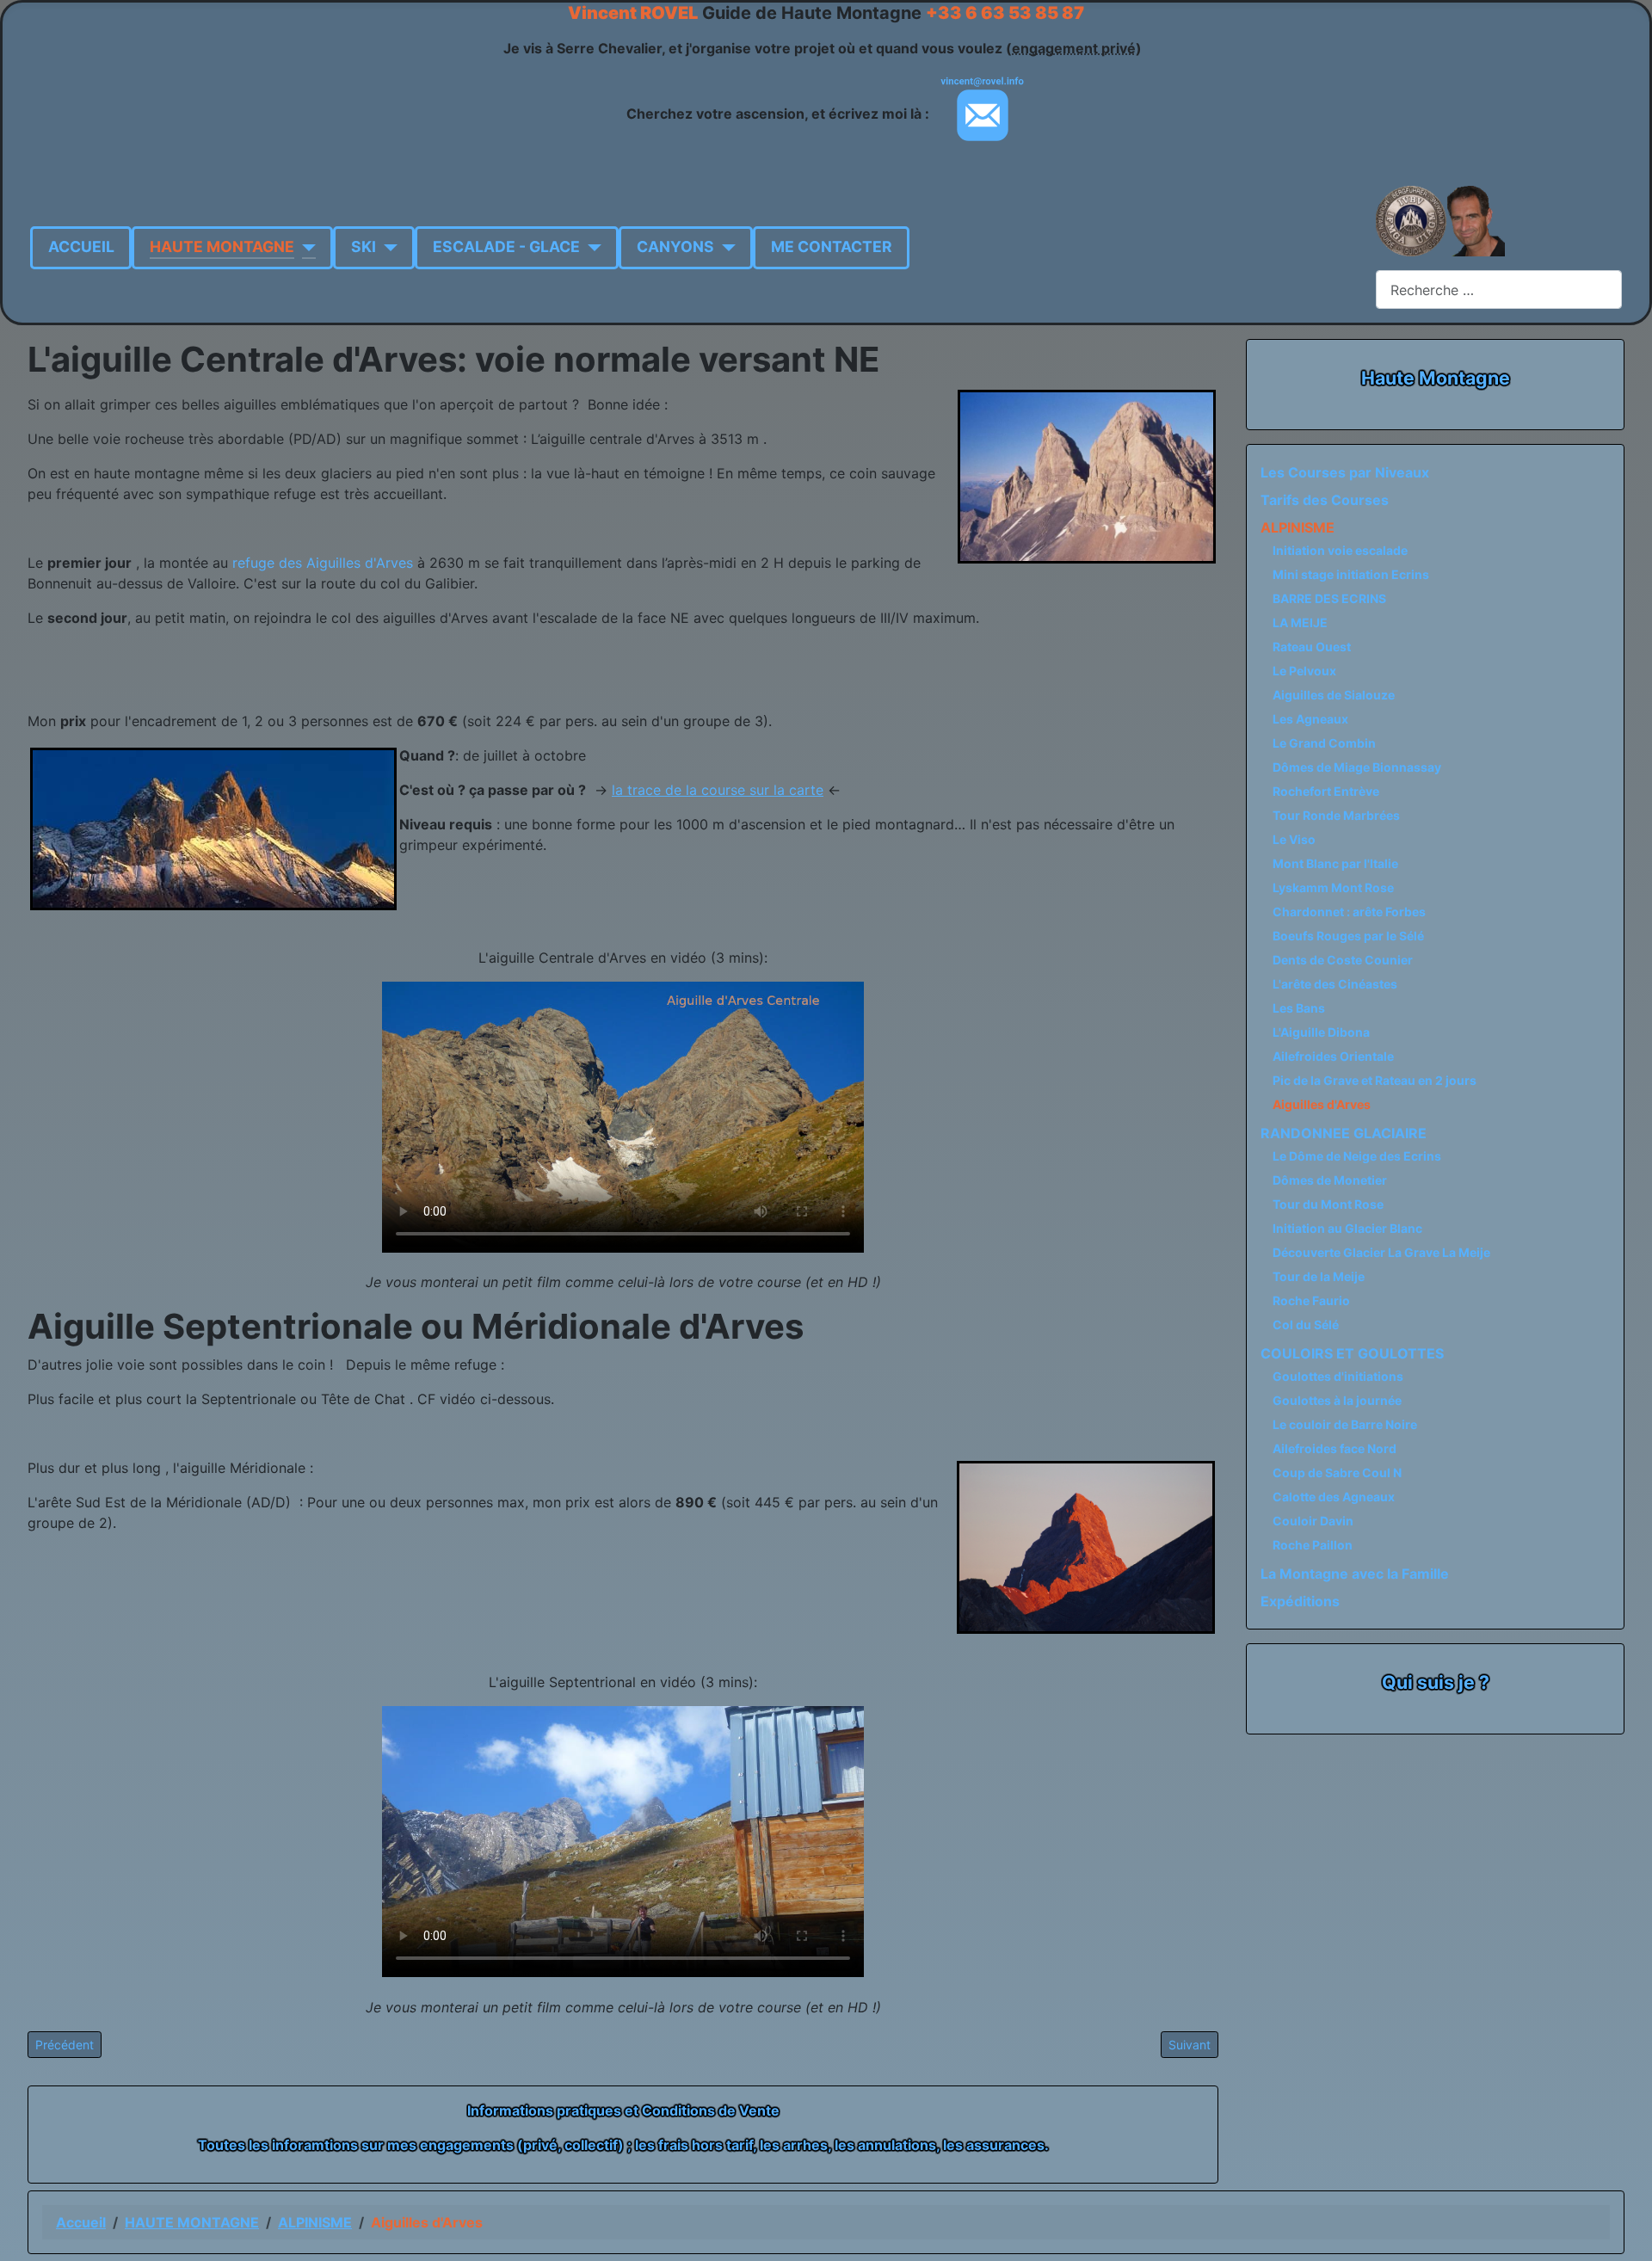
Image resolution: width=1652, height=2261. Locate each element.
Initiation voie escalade (1340, 550)
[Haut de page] (1630, 2239)
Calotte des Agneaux (1334, 1497)
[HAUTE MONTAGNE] (305, 247)
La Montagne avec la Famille (1355, 1574)
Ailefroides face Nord (1335, 1448)
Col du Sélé (1306, 1325)
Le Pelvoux (1304, 671)
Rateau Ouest (1312, 647)
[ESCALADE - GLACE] (591, 247)
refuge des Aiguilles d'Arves (323, 563)
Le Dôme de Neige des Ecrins (1357, 1156)
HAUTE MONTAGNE (222, 246)
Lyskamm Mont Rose (1333, 887)
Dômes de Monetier (1330, 1180)
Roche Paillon (1313, 1545)
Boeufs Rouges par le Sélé (1348, 936)
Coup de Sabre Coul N (1337, 1472)
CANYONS (675, 246)
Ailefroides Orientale (1333, 1056)
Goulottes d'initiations (1338, 1376)
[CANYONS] (725, 247)
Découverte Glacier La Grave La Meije (1381, 1252)
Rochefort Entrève (1326, 791)
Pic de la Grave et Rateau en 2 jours (1375, 1080)
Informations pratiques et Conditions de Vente (623, 2110)
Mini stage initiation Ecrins (1351, 574)
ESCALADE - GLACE (506, 246)
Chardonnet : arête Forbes (1349, 912)
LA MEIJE (1300, 622)
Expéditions (1300, 1601)
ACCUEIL (81, 246)
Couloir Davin (1313, 1521)
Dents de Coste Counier (1343, 960)
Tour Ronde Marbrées (1336, 815)
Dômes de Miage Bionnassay (1357, 767)
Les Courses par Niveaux (1345, 472)
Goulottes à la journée (1337, 1400)
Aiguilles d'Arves (1322, 1104)
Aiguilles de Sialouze (1334, 695)
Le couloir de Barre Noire (1345, 1424)
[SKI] (387, 247)
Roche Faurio (1311, 1300)
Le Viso (1294, 839)
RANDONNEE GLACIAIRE (1344, 1133)
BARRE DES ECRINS (1329, 598)
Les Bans (1299, 1008)
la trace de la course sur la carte (718, 790)
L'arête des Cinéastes (1335, 984)
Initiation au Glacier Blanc (1347, 1228)
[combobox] (1499, 290)
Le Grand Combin (1324, 743)
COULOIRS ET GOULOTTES (1352, 1353)
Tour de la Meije (1319, 1276)
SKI (364, 246)
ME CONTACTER (832, 246)
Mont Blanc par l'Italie (1335, 863)
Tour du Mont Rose (1328, 1204)
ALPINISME (1298, 527)
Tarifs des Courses (1325, 500)
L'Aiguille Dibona (1321, 1032)
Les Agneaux (1310, 719)
